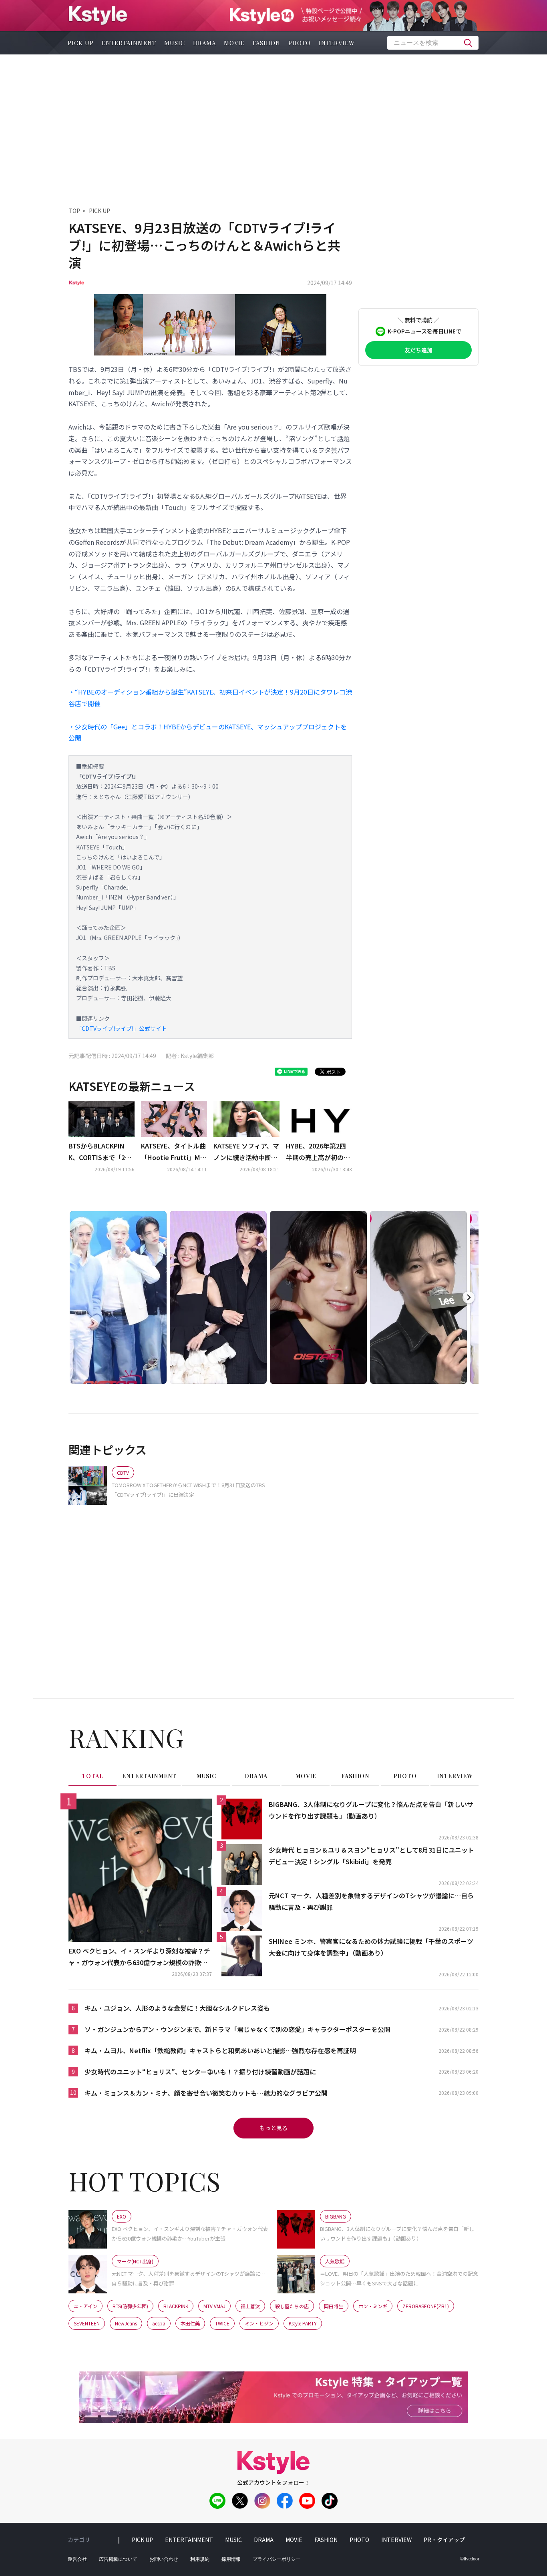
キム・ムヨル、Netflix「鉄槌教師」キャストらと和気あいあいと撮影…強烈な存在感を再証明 (220, 2050)
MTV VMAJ (214, 2306)
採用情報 (231, 2559)
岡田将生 (334, 2306)
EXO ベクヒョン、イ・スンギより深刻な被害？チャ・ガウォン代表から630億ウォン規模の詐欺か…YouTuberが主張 (139, 1957)
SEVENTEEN (87, 2323)
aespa (159, 2323)
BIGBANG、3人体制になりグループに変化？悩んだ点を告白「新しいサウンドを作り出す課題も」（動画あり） (371, 1810)
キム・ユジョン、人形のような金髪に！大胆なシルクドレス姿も (177, 2008)
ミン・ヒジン (259, 2323)
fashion (266, 43)
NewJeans (126, 2323)
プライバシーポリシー (277, 2559)
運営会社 (77, 2559)
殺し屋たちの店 (292, 2306)
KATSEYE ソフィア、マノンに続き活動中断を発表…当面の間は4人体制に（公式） (246, 1152)
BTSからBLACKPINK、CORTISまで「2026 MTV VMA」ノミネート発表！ (100, 1152)
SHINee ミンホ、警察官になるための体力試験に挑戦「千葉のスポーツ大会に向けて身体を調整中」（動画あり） (371, 1947)
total (93, 1776)
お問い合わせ (164, 2559)
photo (300, 43)
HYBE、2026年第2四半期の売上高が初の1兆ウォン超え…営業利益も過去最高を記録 (318, 1152)
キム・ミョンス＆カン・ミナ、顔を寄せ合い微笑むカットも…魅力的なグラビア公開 (206, 2093)
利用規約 (200, 2559)
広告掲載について (118, 2559)
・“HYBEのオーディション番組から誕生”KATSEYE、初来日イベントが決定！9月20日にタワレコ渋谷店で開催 (210, 698)
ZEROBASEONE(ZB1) (426, 2306)
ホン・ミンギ (373, 2306)
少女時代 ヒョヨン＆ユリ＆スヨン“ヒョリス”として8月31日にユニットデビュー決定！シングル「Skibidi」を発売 (371, 1856)
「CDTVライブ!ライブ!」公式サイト (122, 1028)
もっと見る (273, 2128)
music (175, 43)
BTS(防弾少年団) (130, 2306)
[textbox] (433, 43)
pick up (81, 43)
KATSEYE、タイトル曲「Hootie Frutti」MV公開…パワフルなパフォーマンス (173, 1152)
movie (234, 43)
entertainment (129, 43)
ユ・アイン (85, 2306)
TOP (74, 211)
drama (204, 43)
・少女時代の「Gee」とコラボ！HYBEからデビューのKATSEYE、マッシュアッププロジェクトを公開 (208, 732)
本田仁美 (190, 2323)
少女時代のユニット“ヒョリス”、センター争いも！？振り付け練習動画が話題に (200, 2072)
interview (337, 43)
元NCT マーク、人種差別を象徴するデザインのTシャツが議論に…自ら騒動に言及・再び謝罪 (371, 1901)
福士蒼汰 (250, 2306)
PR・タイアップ (444, 2540)
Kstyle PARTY (303, 2323)
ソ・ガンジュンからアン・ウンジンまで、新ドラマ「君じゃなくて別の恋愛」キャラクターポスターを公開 (237, 2029)
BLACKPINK (176, 2306)
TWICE (222, 2323)
